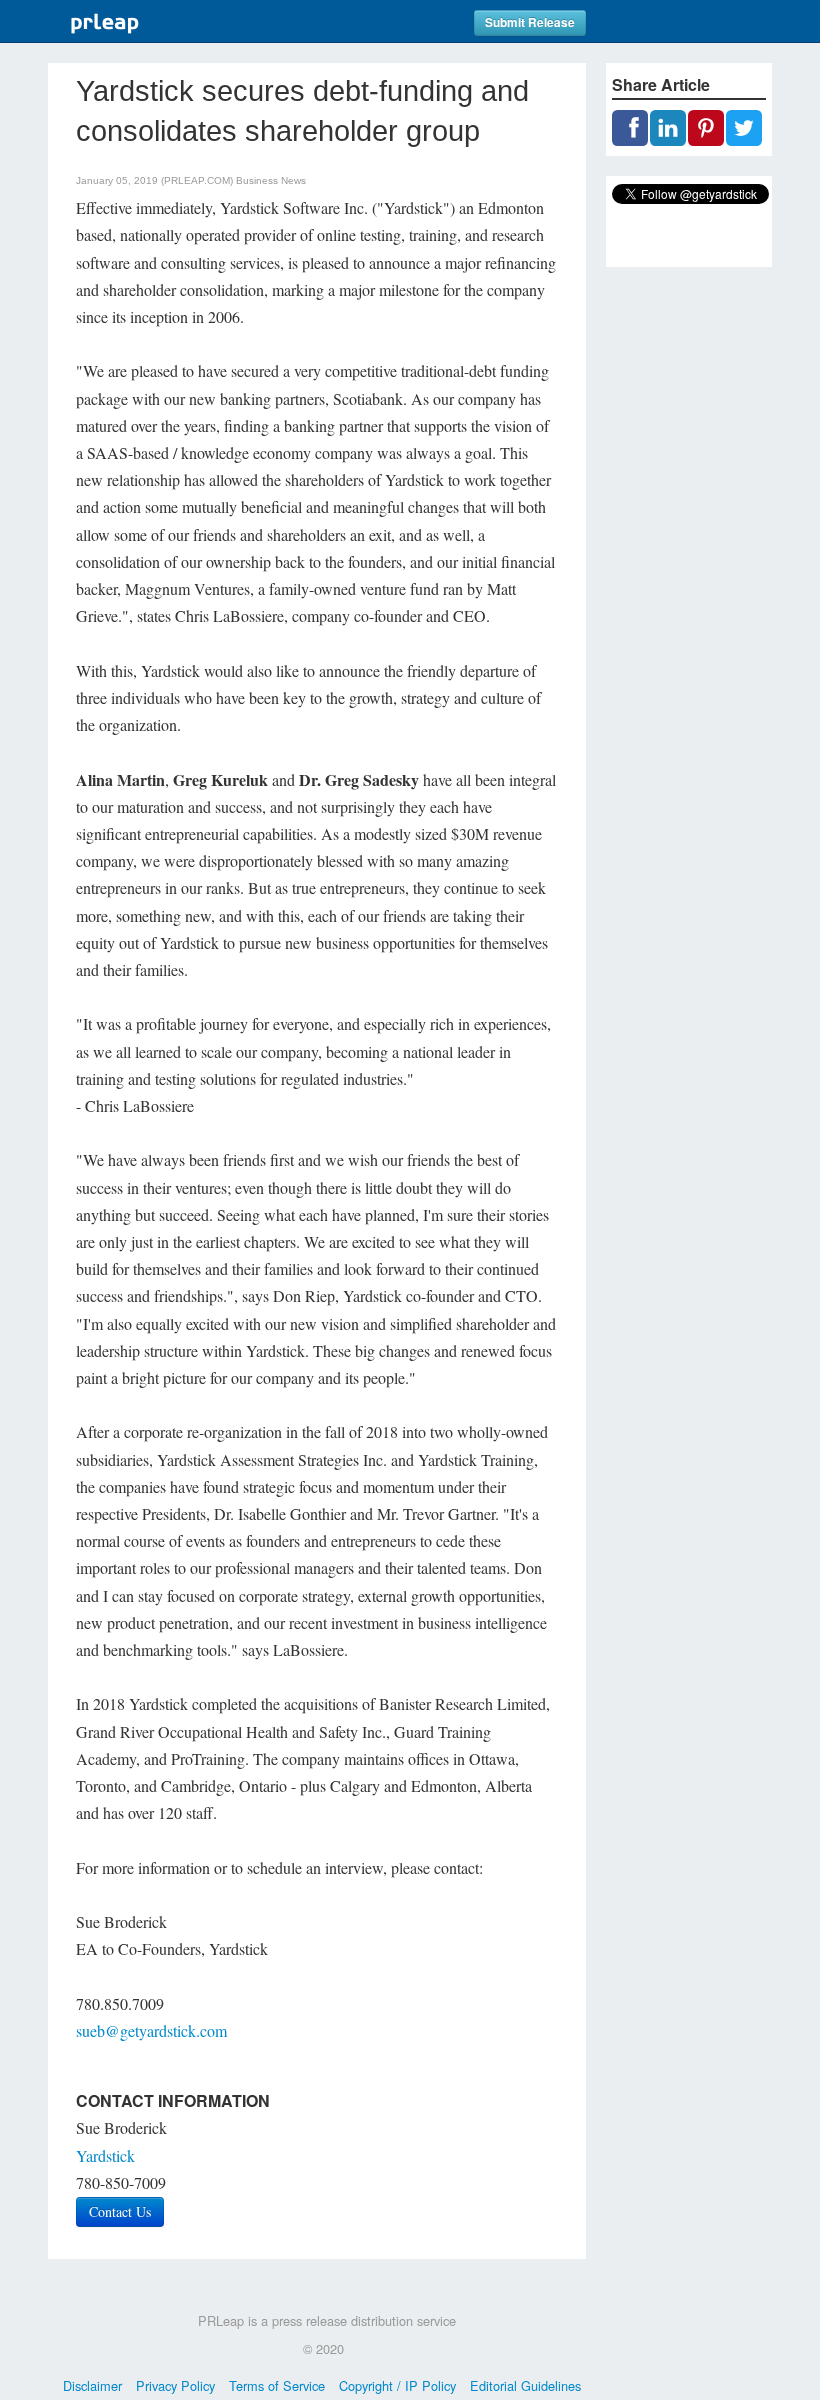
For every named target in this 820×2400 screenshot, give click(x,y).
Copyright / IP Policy (397, 2385)
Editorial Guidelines (525, 2385)
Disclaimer (92, 2385)
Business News (271, 180)
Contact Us (120, 2211)
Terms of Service (277, 2385)
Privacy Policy (175, 2385)
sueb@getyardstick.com (151, 2030)
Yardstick (105, 2155)
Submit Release (530, 22)
